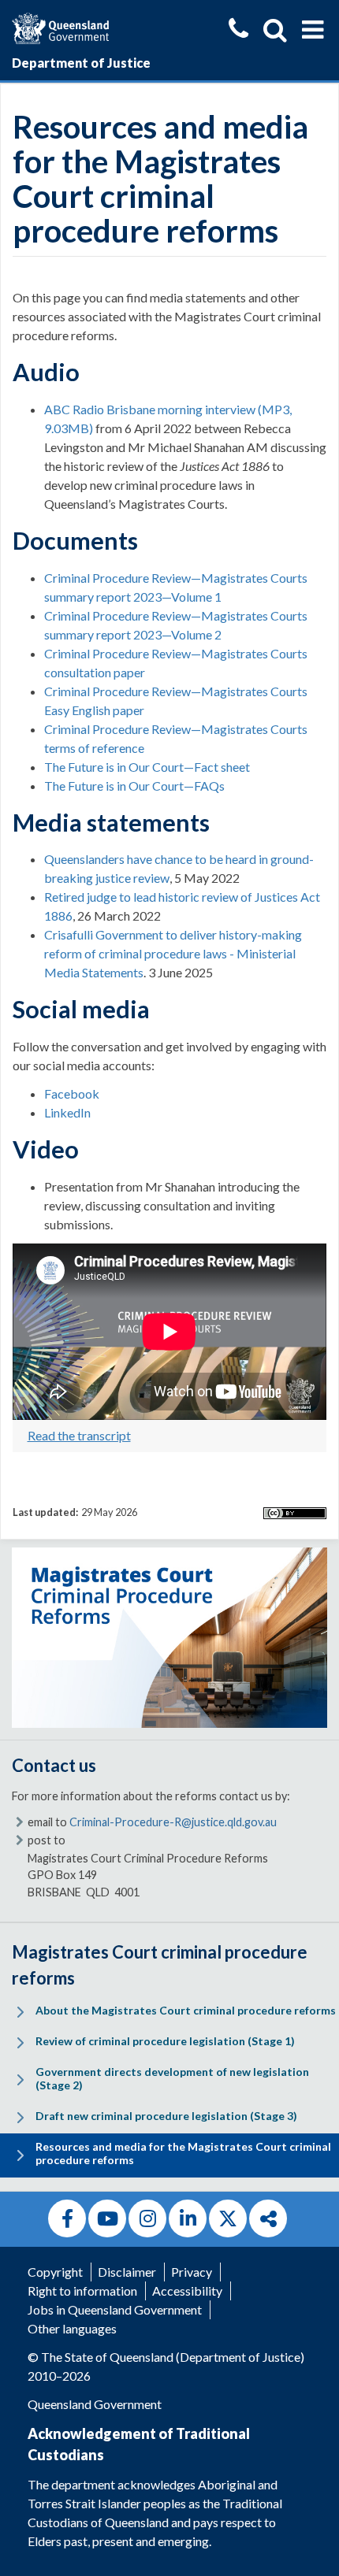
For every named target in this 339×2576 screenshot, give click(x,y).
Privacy (192, 2272)
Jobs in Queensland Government (115, 2309)
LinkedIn (67, 1112)
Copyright (55, 2272)
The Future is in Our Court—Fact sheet (147, 767)
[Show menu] (313, 30)
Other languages (72, 2328)
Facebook (72, 1093)
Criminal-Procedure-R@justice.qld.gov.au (173, 1822)
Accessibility (187, 2291)
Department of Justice (81, 63)
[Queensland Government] (60, 26)
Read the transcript (79, 1435)
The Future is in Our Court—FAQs (134, 786)
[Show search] (275, 30)
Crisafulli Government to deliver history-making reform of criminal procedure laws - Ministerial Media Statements (173, 953)
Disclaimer (127, 2272)
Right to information (82, 2291)
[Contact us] (238, 30)
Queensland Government (95, 2404)
